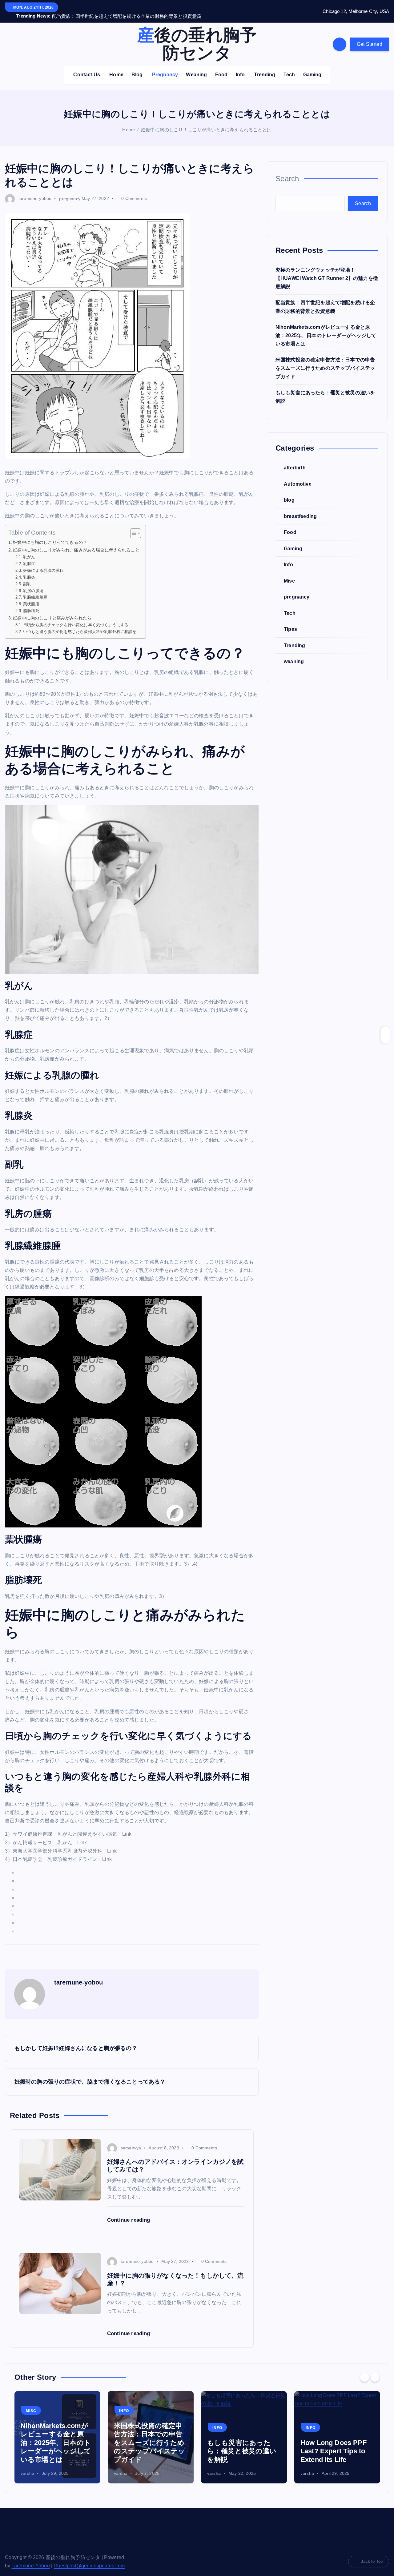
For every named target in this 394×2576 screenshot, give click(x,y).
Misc (289, 573)
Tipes (290, 621)
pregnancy (70, 191)
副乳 (27, 576)
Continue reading (129, 2212)
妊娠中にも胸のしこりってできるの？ (50, 535)
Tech (289, 67)
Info (240, 67)
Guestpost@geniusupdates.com (89, 2558)
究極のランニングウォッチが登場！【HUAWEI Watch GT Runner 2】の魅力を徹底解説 (327, 270)
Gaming (312, 67)
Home (116, 67)
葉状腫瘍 (31, 596)
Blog (137, 67)
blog (289, 492)
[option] (57, 2430)
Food (221, 67)
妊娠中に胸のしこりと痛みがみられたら (52, 610)
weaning (294, 653)
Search (287, 171)
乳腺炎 (29, 569)
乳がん (29, 549)
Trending (265, 67)
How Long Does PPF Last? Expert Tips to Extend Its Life (334, 2443)
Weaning (196, 67)
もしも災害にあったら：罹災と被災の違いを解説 (242, 2443)
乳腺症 (29, 556)
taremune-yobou (35, 191)
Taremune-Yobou (30, 2558)
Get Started (370, 36)
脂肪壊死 (31, 603)
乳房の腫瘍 (33, 583)
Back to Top (372, 2554)
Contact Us (87, 67)
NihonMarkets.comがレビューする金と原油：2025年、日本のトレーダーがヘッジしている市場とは (326, 327)
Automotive (298, 476)
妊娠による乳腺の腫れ (43, 562)
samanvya (131, 2140)
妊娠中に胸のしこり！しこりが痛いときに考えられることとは (206, 122)
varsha (27, 2466)
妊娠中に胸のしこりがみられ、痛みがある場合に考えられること (76, 542)
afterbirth (295, 460)
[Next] (375, 2370)
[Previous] (364, 2370)
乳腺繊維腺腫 (35, 589)
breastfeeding (300, 508)
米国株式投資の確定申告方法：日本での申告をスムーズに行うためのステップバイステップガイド (325, 360)
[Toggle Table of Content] (133, 526)
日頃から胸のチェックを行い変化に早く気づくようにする (76, 617)
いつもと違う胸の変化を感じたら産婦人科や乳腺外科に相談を (80, 624)
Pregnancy (165, 67)
